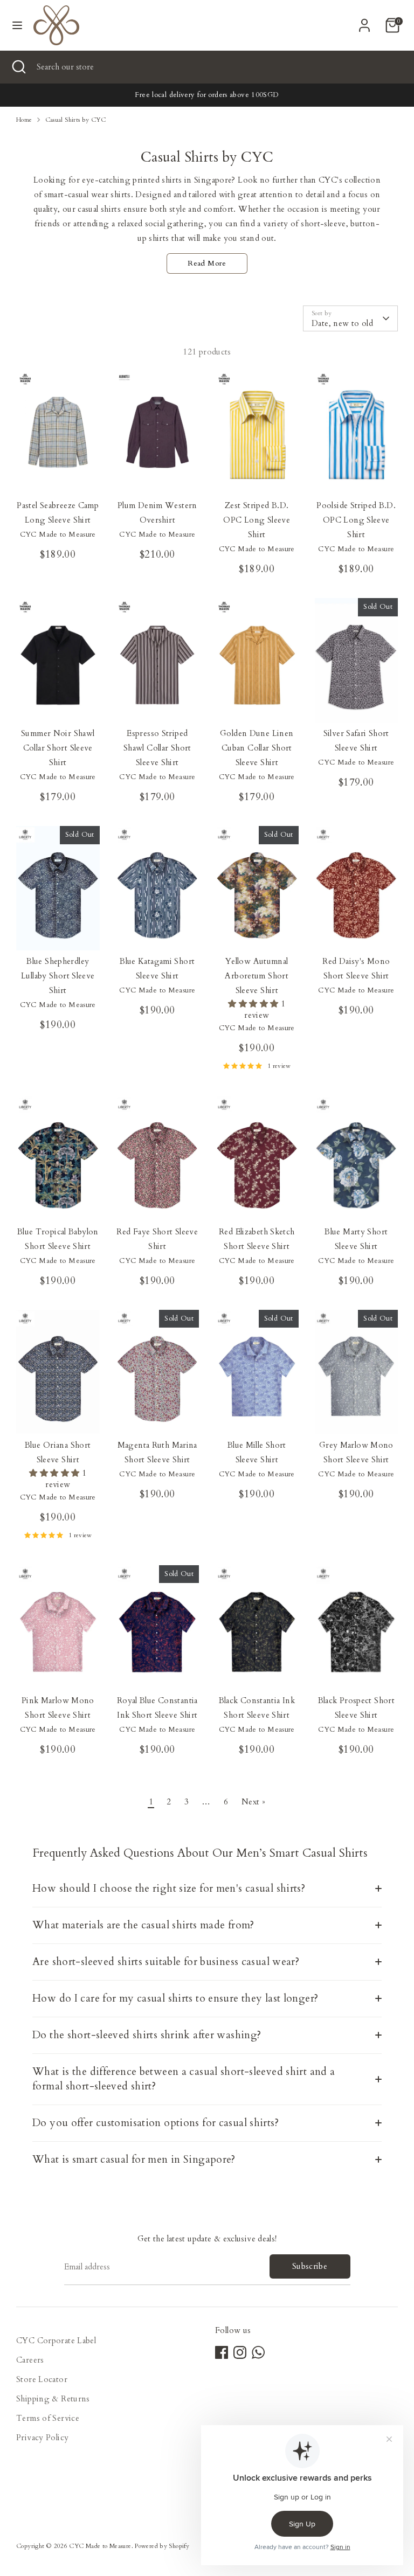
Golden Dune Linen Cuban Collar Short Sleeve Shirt (257, 748)
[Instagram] (240, 2352)
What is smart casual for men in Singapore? (134, 2160)
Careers (30, 2360)
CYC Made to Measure (100, 2546)
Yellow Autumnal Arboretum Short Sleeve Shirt (257, 976)
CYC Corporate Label (56, 2341)
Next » (253, 1802)
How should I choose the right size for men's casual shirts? (169, 1888)
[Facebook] (222, 2352)
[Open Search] (18, 67)
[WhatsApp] (258, 2352)
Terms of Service (48, 2418)
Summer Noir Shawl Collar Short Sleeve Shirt (58, 748)
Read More (207, 263)
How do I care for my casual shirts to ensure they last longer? (175, 1998)
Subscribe (310, 2266)
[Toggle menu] (17, 25)
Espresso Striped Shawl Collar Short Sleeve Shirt (157, 748)
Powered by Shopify (162, 2546)
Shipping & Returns (53, 2399)
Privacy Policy (42, 2438)
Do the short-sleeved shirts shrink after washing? (147, 2035)
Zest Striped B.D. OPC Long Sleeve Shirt (257, 520)
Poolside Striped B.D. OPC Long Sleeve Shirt (356, 520)
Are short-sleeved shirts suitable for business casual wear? (166, 1962)
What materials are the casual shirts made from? (143, 1925)
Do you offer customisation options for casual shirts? (156, 2123)
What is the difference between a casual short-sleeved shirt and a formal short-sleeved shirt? (184, 2079)
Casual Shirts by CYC (76, 120)
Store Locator (42, 2379)
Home (24, 120)
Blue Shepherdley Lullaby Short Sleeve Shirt (58, 976)
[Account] (364, 22)
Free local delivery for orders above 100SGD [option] (207, 95)
